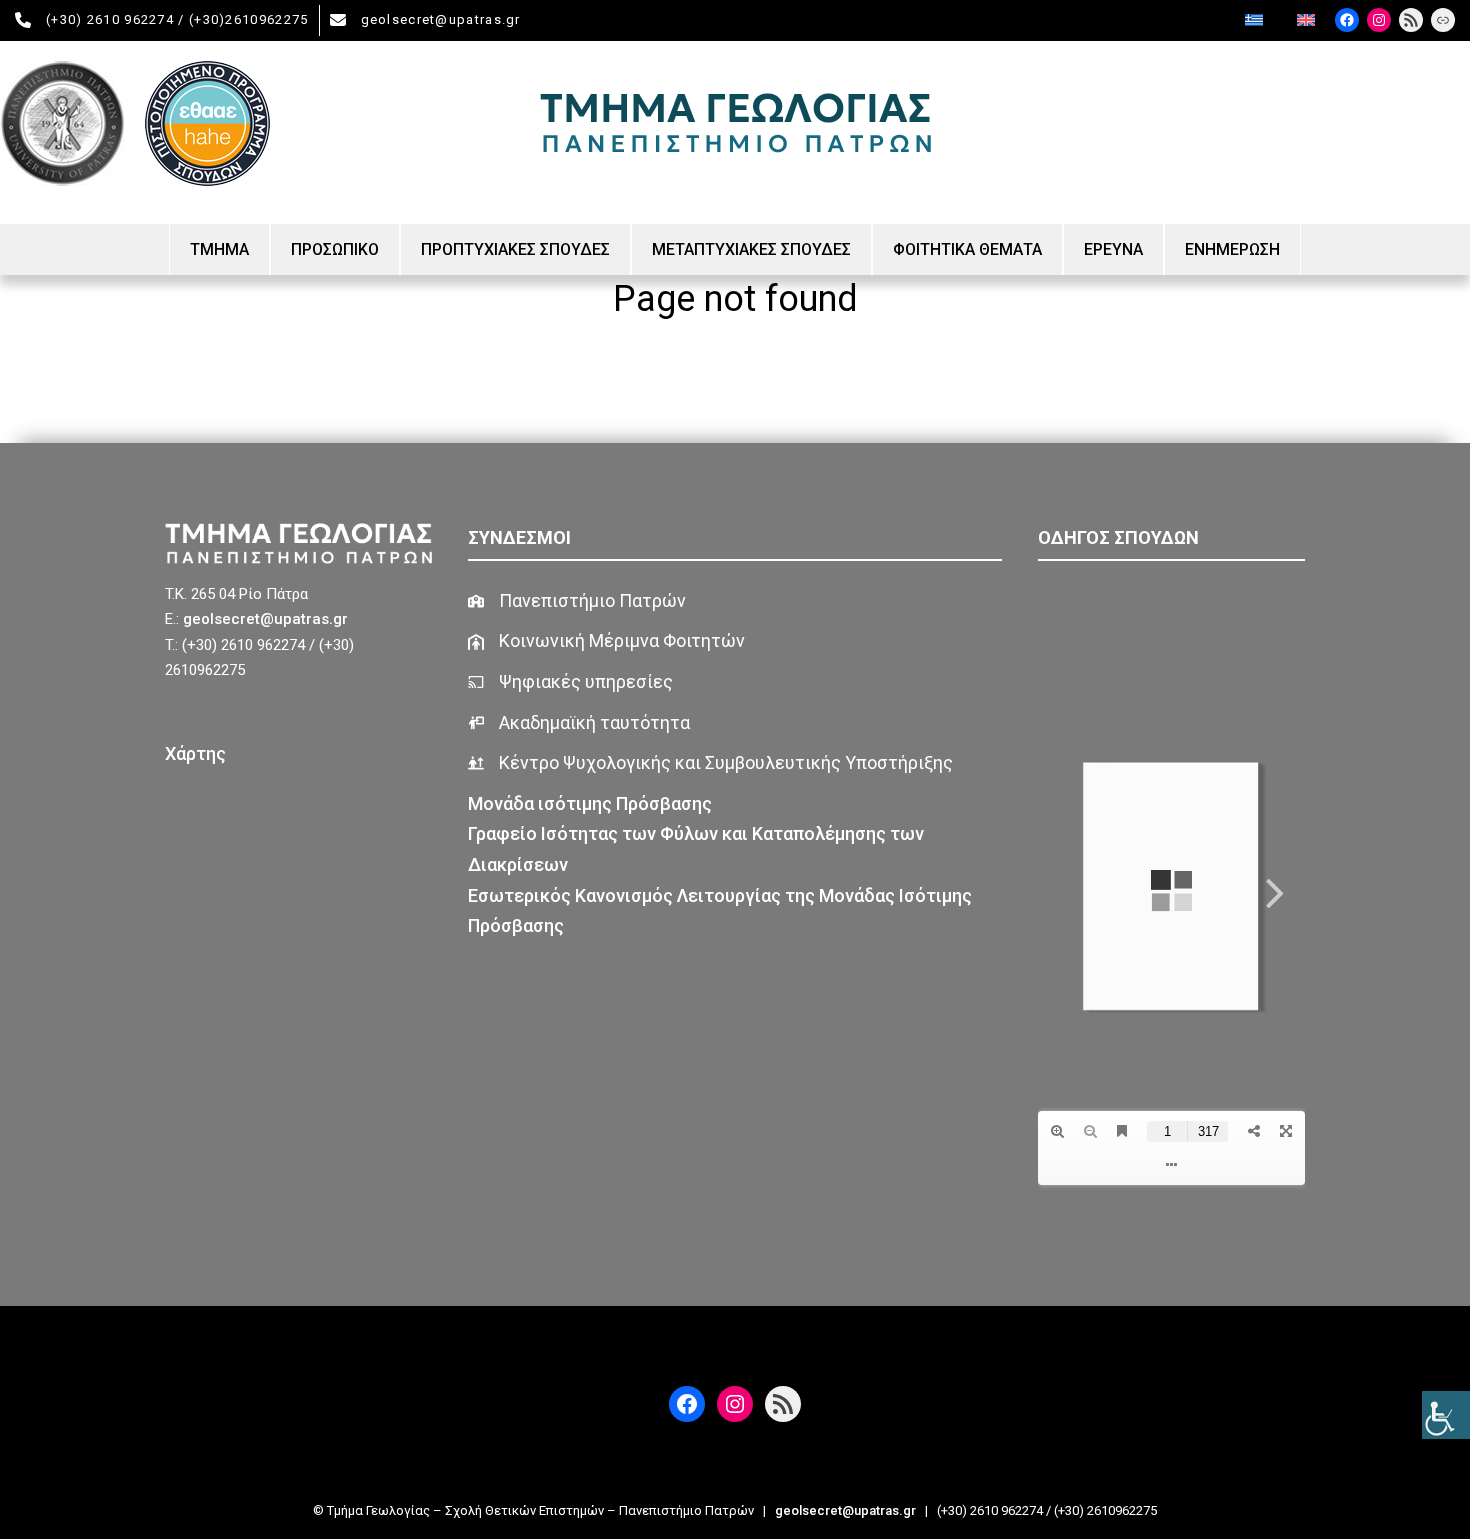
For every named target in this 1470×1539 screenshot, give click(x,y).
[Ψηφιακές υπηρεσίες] (570, 682)
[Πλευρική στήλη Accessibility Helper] (1446, 1415)
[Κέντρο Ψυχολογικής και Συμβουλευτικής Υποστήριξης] (710, 763)
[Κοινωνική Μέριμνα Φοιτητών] (606, 641)
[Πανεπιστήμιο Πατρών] (577, 601)
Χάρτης (195, 753)
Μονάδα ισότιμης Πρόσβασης (592, 803)
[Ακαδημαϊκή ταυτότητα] (579, 723)
